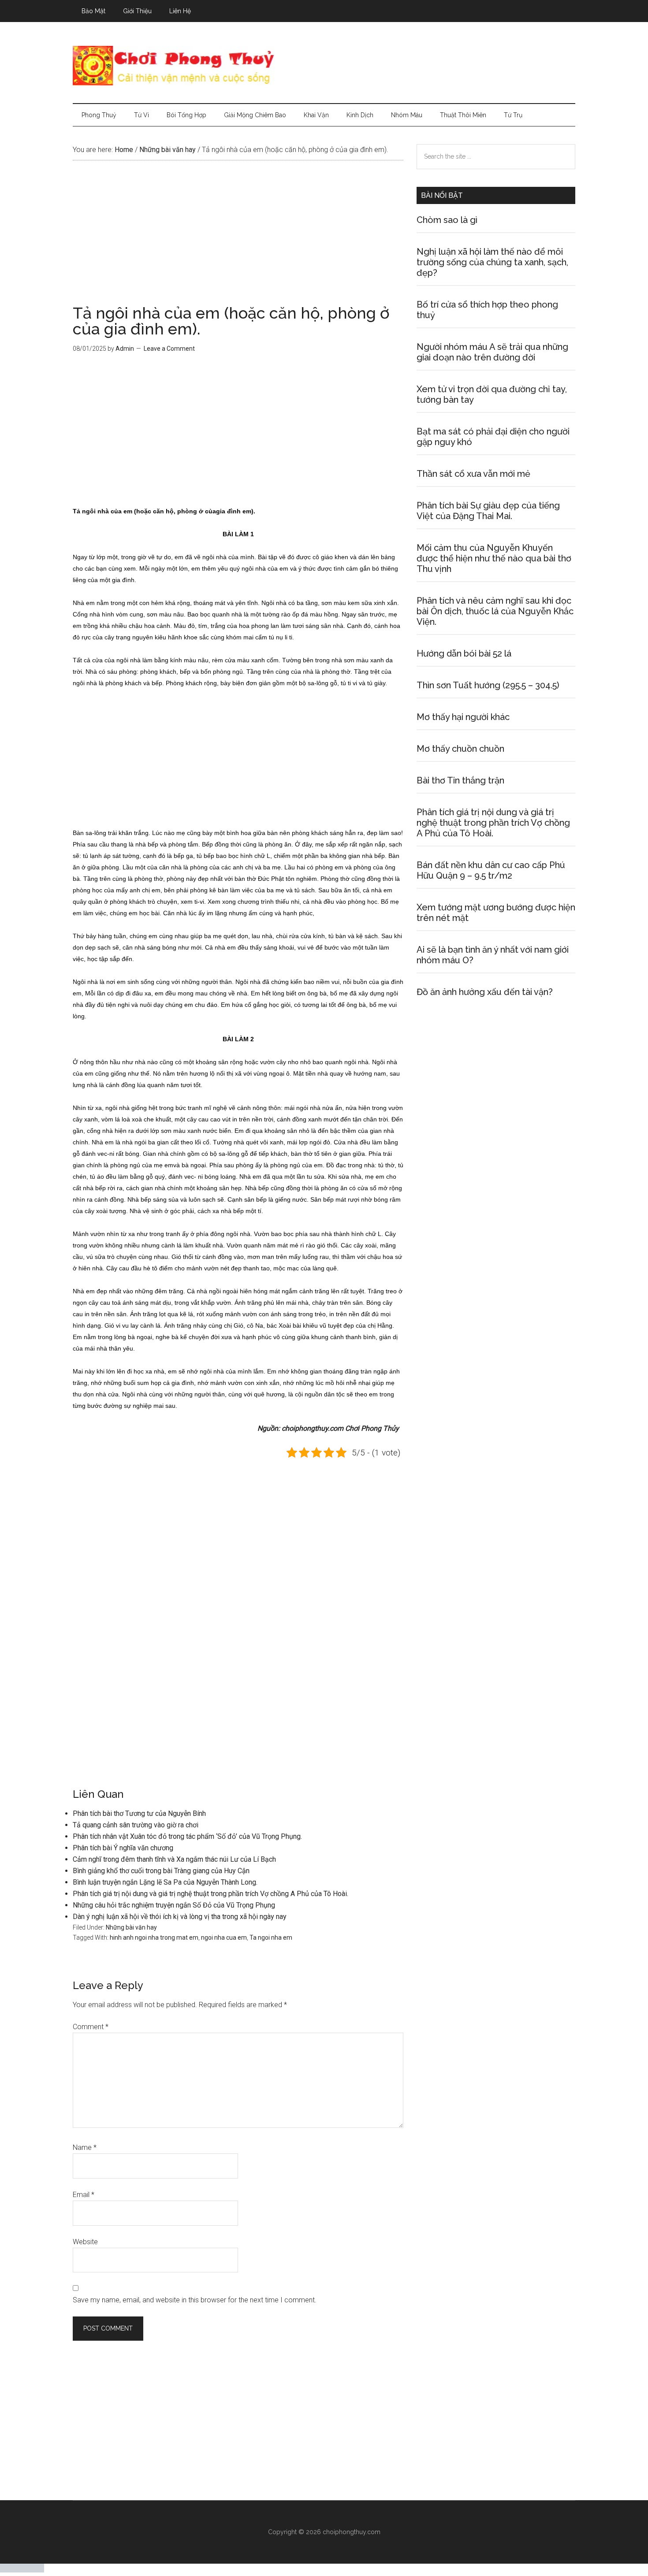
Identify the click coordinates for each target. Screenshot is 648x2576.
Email (84, 2195)
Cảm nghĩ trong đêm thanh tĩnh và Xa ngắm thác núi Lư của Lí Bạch (174, 1859)
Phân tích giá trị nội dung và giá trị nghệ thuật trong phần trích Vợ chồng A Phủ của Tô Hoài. (210, 1894)
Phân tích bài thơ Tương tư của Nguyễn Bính (139, 1813)
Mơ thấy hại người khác (463, 717)
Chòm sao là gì (447, 220)
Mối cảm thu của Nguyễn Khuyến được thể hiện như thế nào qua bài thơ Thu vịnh (494, 558)
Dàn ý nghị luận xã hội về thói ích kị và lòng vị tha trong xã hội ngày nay (180, 1917)
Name (85, 2147)
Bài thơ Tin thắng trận (460, 780)
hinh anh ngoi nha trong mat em (154, 1938)
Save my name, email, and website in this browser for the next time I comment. (195, 2300)
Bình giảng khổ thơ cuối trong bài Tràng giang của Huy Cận (161, 1871)
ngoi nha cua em (224, 1938)
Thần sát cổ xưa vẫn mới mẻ (473, 474)
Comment (91, 2027)
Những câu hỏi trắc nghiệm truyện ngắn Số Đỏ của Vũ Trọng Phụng (174, 1905)
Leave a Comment (169, 349)
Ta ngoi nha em (271, 1938)
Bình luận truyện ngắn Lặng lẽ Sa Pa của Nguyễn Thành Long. (165, 1882)
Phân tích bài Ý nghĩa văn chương (123, 1848)
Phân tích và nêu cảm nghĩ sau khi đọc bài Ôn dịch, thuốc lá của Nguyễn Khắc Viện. (495, 611)
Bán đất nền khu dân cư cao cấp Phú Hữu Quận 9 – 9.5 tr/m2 (491, 870)
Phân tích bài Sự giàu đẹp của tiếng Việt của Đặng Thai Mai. (488, 511)
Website (85, 2242)
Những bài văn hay (131, 1927)
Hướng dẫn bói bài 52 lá (464, 653)
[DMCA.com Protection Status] (22, 2570)
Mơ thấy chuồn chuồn (460, 749)
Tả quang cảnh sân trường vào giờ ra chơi (136, 1825)
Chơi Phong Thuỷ (324, 66)
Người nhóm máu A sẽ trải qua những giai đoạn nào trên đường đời (492, 352)
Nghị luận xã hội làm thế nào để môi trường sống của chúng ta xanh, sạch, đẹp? (492, 262)
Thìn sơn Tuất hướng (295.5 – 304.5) (488, 685)
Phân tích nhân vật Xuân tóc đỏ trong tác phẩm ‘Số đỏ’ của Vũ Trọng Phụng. (187, 1836)
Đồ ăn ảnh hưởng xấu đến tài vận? (485, 992)
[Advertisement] (238, 240)
